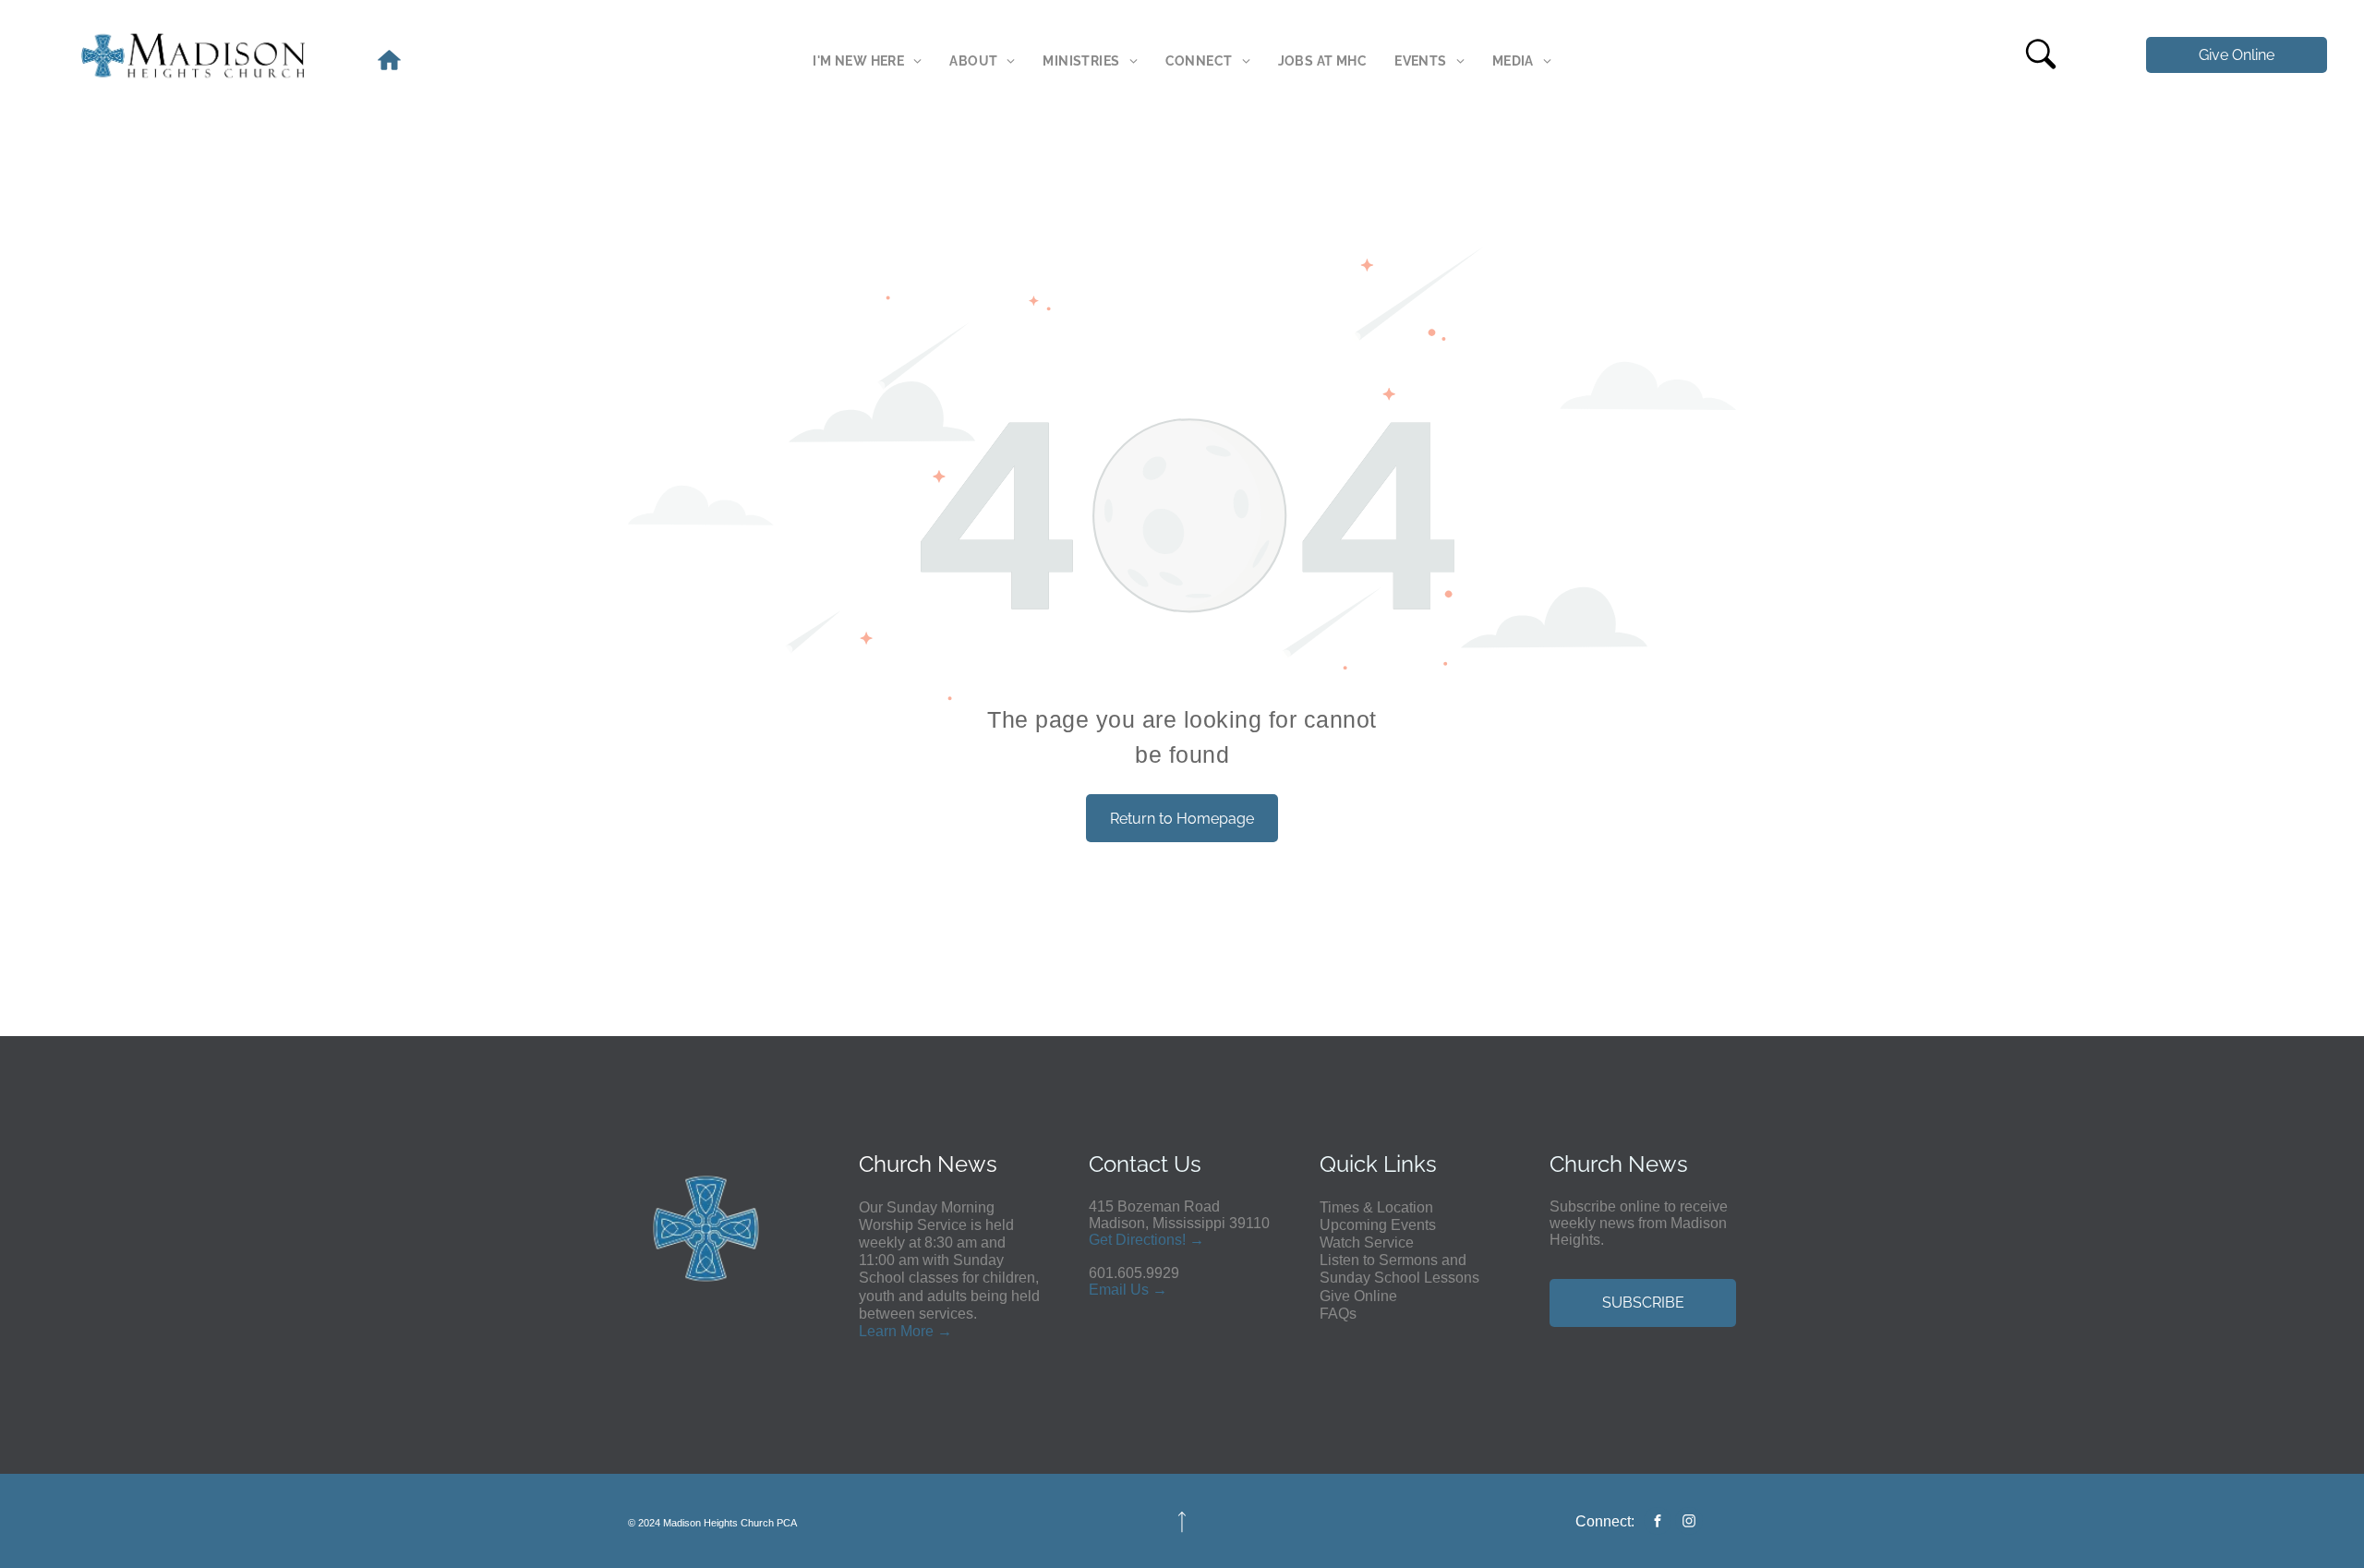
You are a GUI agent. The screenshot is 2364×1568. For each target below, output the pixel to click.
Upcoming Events (1378, 1225)
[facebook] (1658, 1523)
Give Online (1358, 1296)
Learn (878, 1331)
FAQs (1338, 1314)
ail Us (1130, 1290)
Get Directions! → (1146, 1240)
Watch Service (1367, 1242)
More (917, 1331)
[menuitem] (867, 61)
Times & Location (1376, 1207)
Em (1100, 1290)
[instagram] (1689, 1523)
